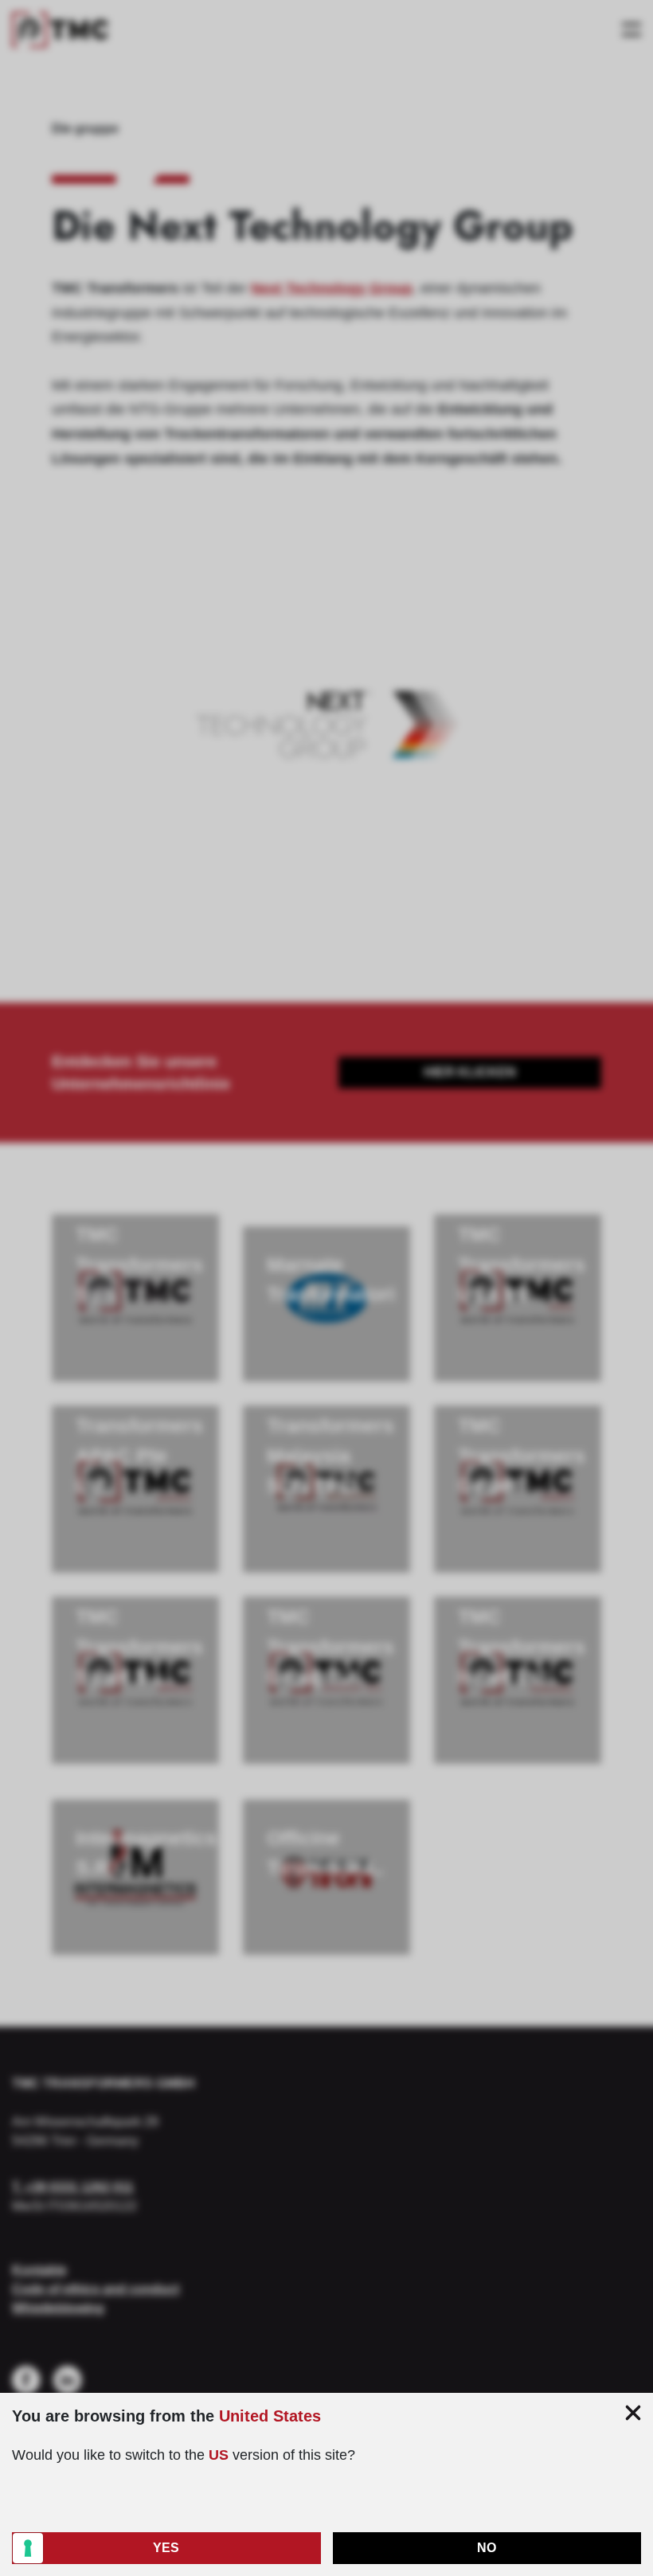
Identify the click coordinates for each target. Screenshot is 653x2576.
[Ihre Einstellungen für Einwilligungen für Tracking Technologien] (28, 2548)
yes (166, 2548)
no (487, 2548)
